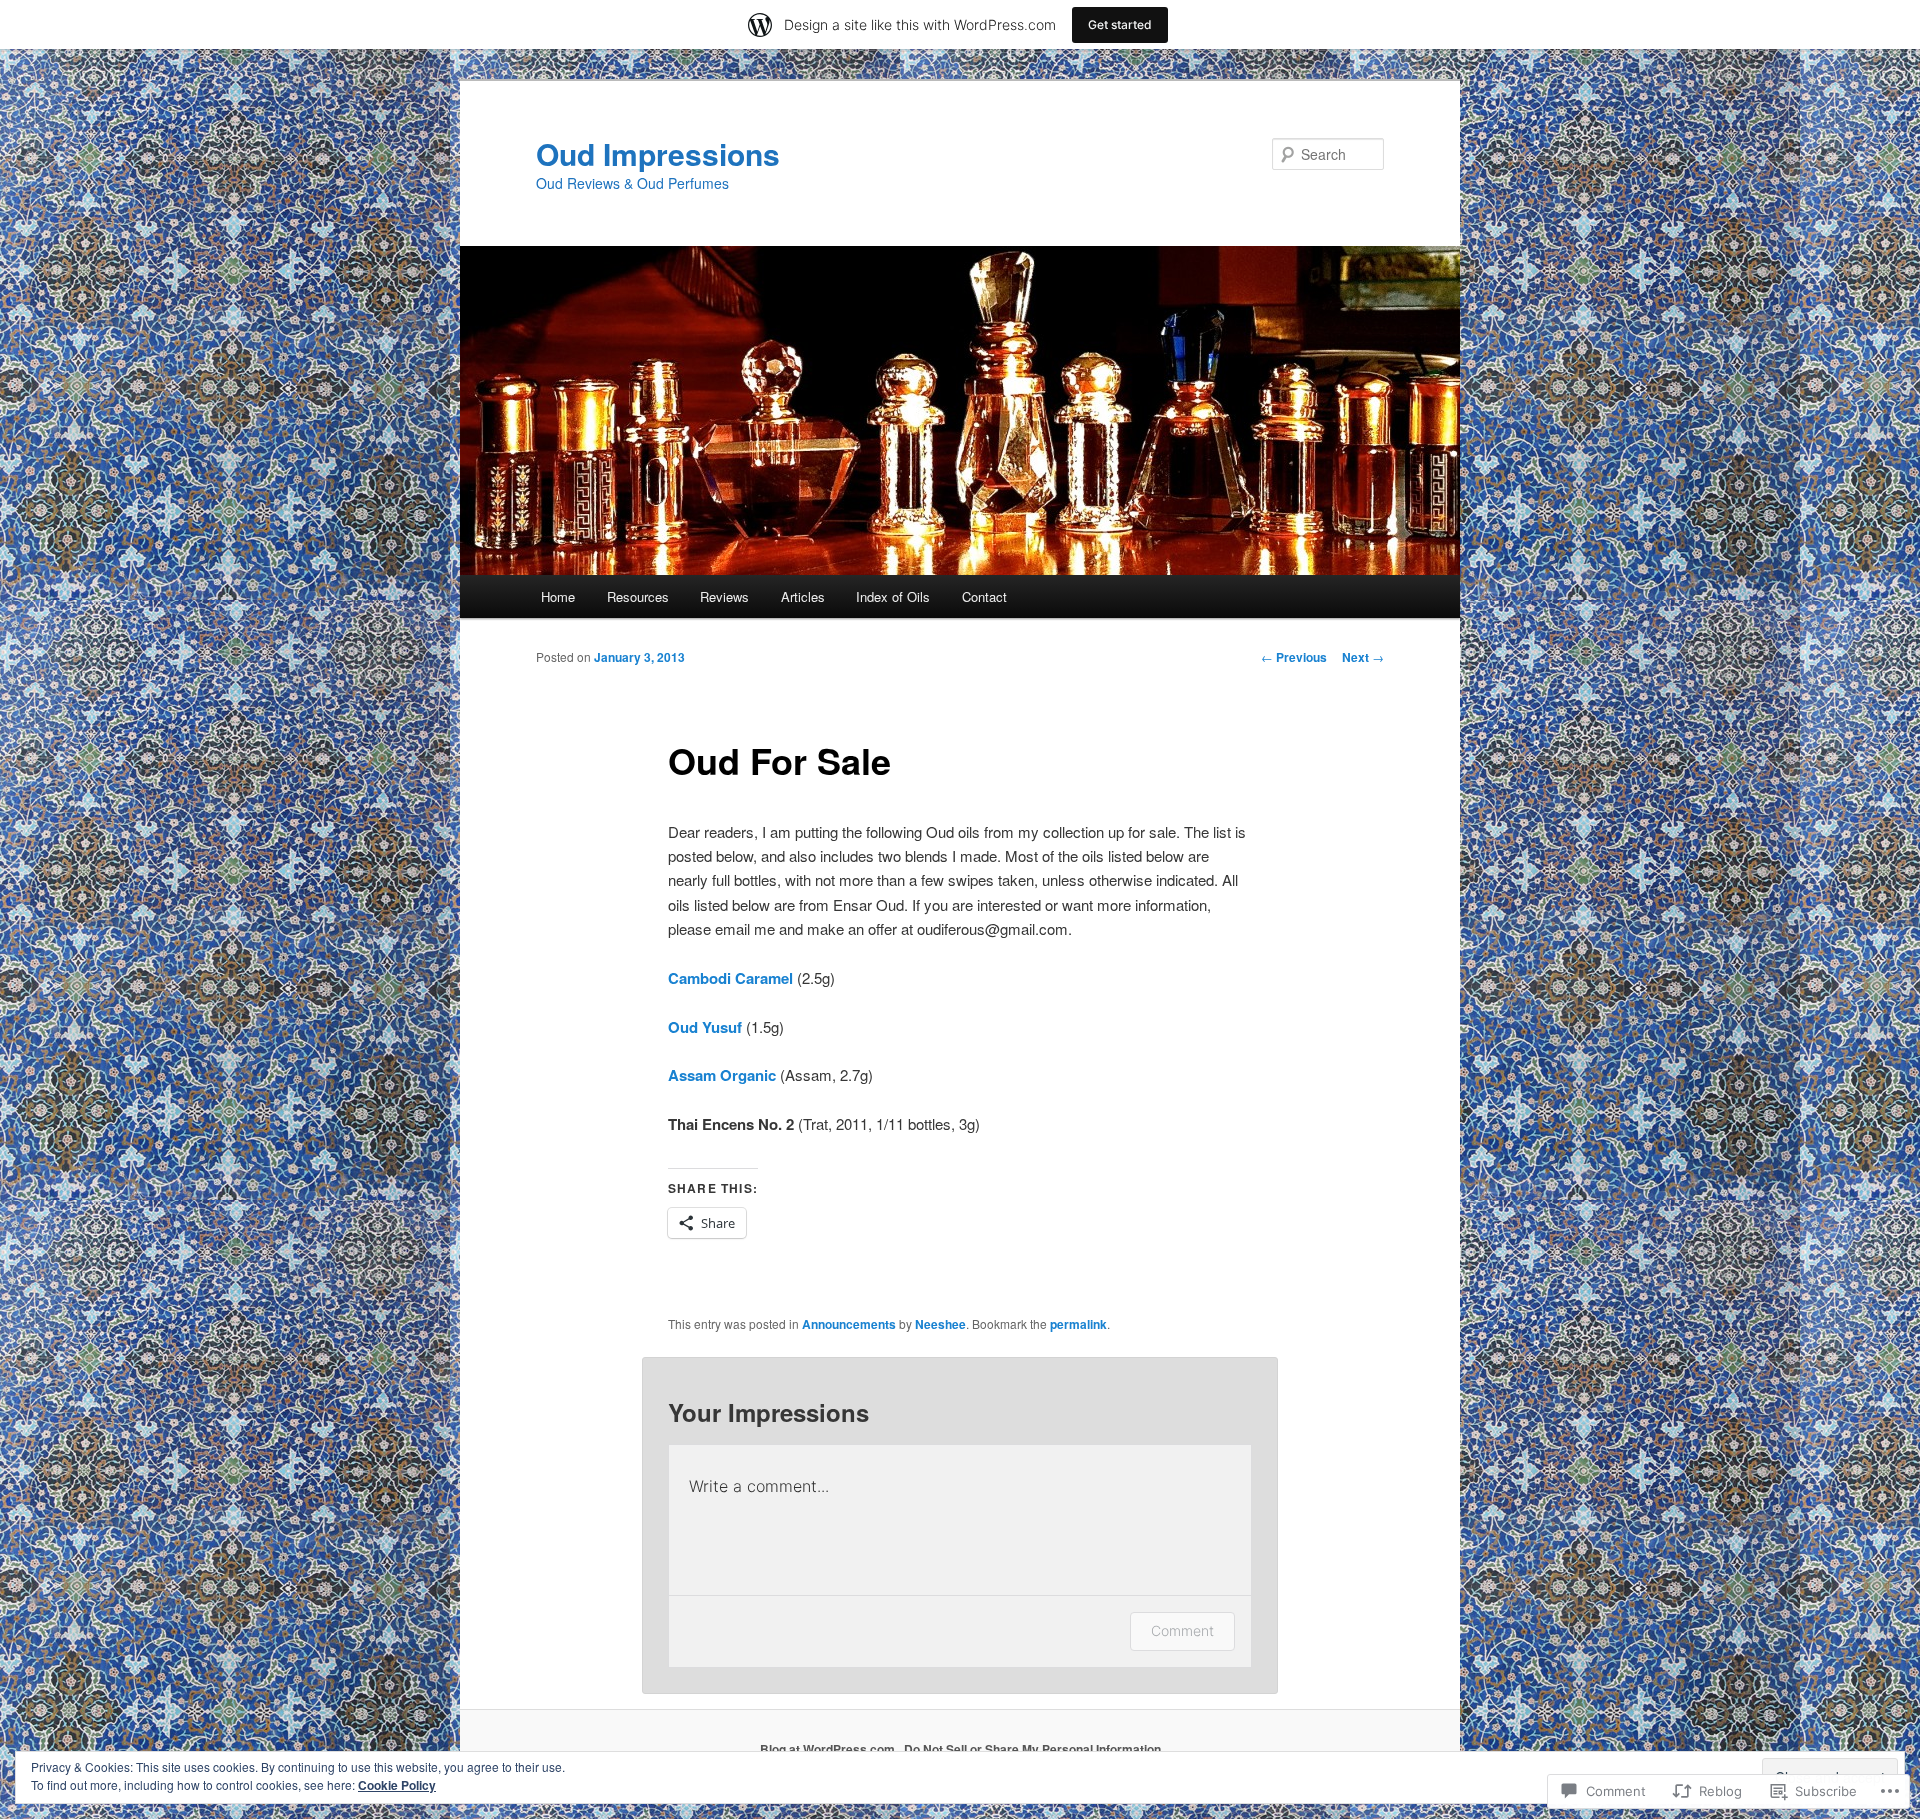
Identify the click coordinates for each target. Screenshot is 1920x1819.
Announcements (849, 1324)
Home (558, 596)
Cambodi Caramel (730, 978)
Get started (1120, 24)
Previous (1294, 657)
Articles (803, 596)
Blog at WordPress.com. (829, 1749)
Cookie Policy (397, 1785)
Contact (984, 596)
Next (1363, 657)
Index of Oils (893, 596)
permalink (1078, 1324)
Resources (638, 596)
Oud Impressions (658, 153)
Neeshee (940, 1324)
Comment (1182, 1630)
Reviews (724, 596)
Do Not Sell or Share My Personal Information (1032, 1749)
